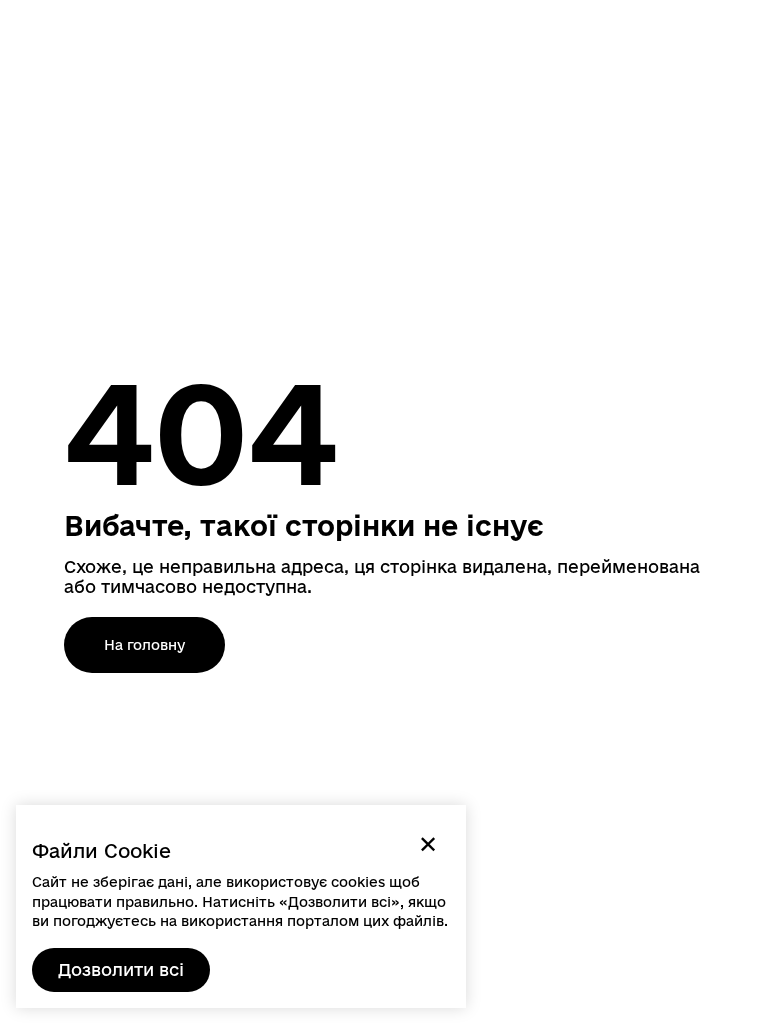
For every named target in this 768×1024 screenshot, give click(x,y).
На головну (144, 645)
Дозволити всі (121, 969)
